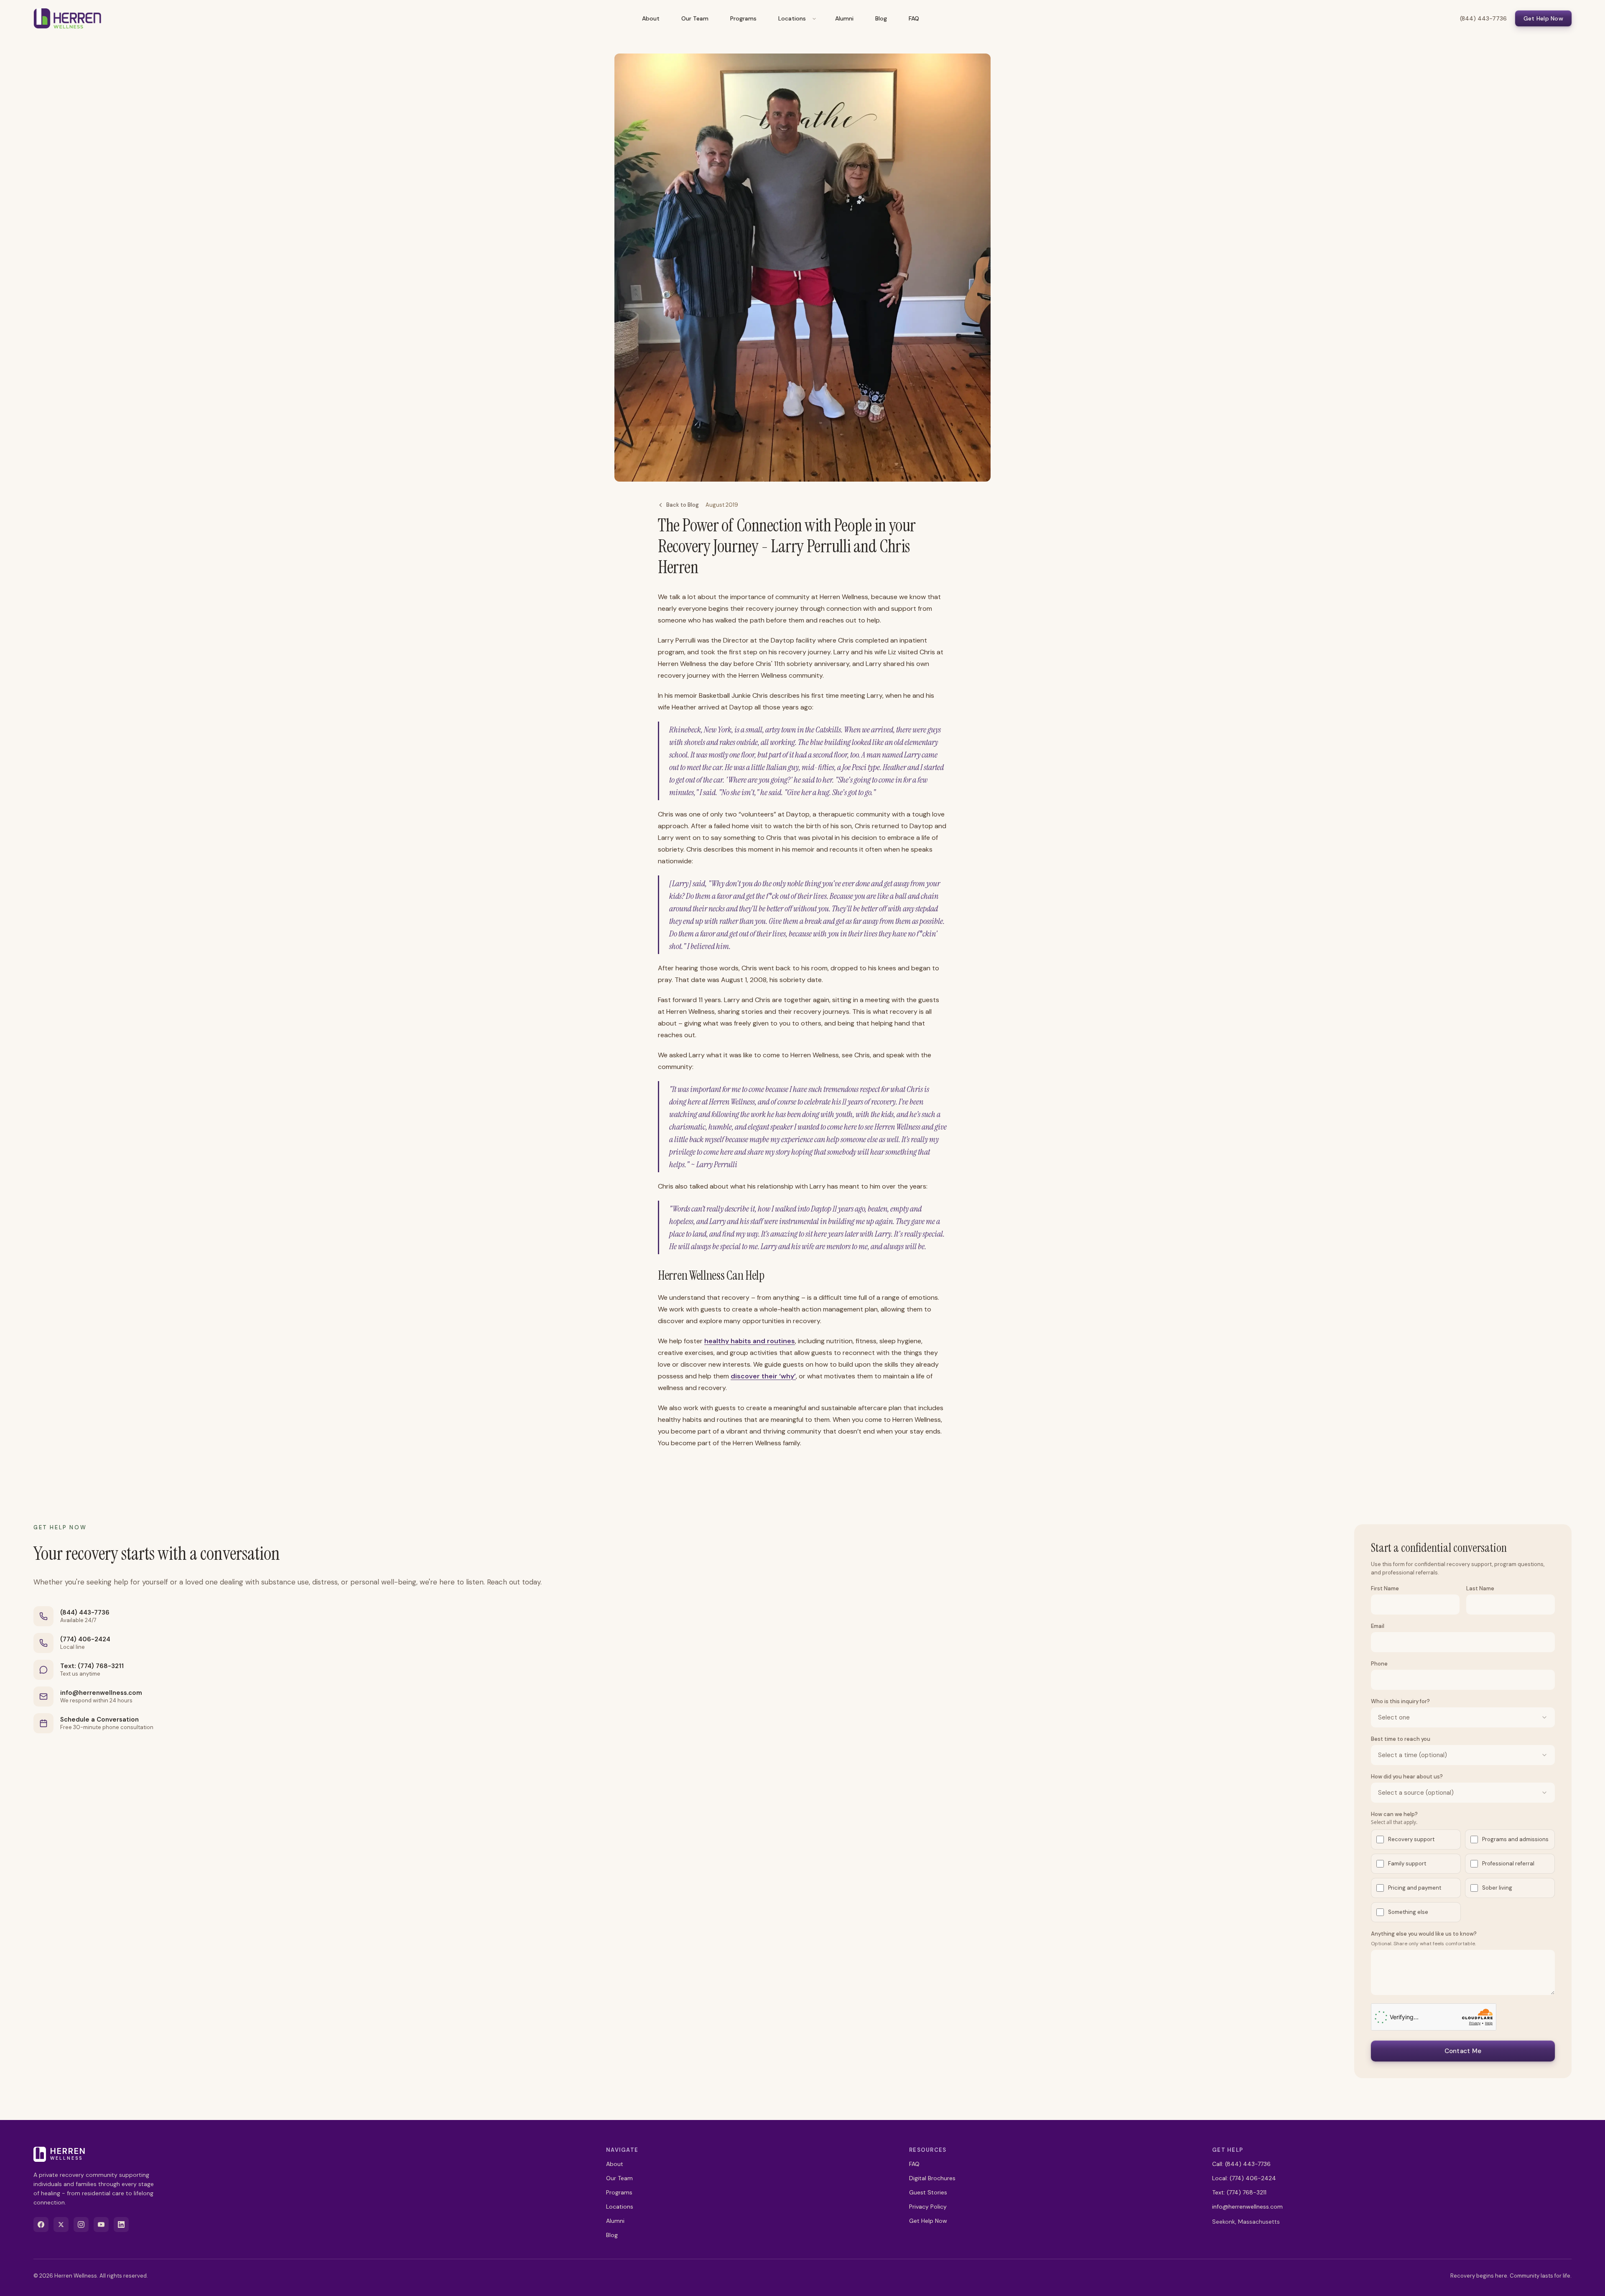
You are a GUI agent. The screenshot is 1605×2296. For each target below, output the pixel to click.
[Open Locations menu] (814, 18)
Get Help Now (1543, 18)
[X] (61, 2225)
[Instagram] (81, 2225)
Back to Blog (683, 505)
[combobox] (1463, 1717)
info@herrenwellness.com (101, 1693)
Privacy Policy (928, 2207)
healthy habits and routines (750, 1341)
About (651, 18)
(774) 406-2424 (85, 1639)
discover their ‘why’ (763, 1376)
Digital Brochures (932, 2178)
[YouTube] (101, 2225)
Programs (743, 18)
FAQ (914, 18)
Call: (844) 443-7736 (1241, 2164)
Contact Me (1463, 2051)
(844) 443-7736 (1483, 18)
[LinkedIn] (121, 2225)
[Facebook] (41, 2225)
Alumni (844, 18)
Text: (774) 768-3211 (92, 1666)
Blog (881, 18)
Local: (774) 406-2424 (1244, 2178)
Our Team (695, 18)
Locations (792, 18)
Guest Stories (928, 2192)
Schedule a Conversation (99, 1719)
